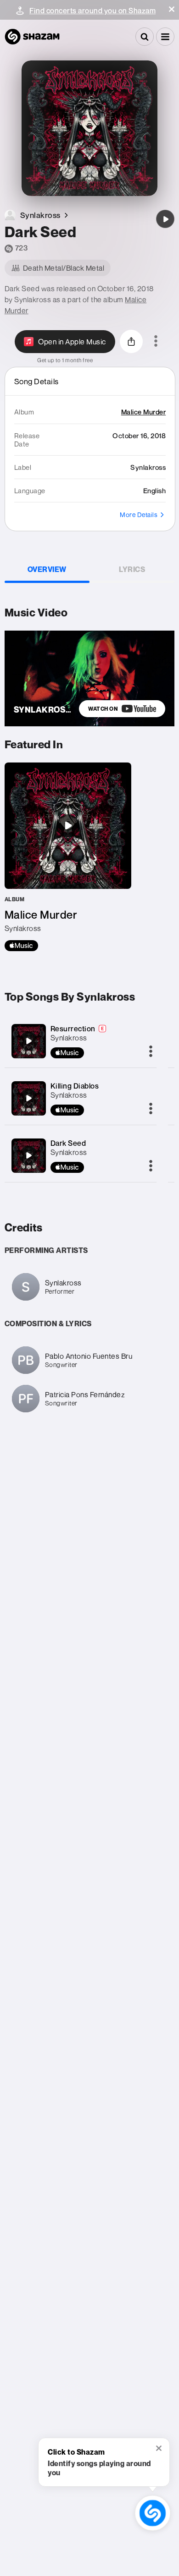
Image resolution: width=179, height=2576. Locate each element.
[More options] (156, 342)
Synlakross (69, 1038)
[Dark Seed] (165, 219)
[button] (172, 9)
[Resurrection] (28, 1041)
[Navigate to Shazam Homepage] (32, 37)
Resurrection (73, 1029)
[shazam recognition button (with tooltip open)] (153, 2513)
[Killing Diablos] (28, 1098)
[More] (151, 1052)
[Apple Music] (21, 946)
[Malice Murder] (68, 857)
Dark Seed (68, 1143)
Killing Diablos (75, 1086)
